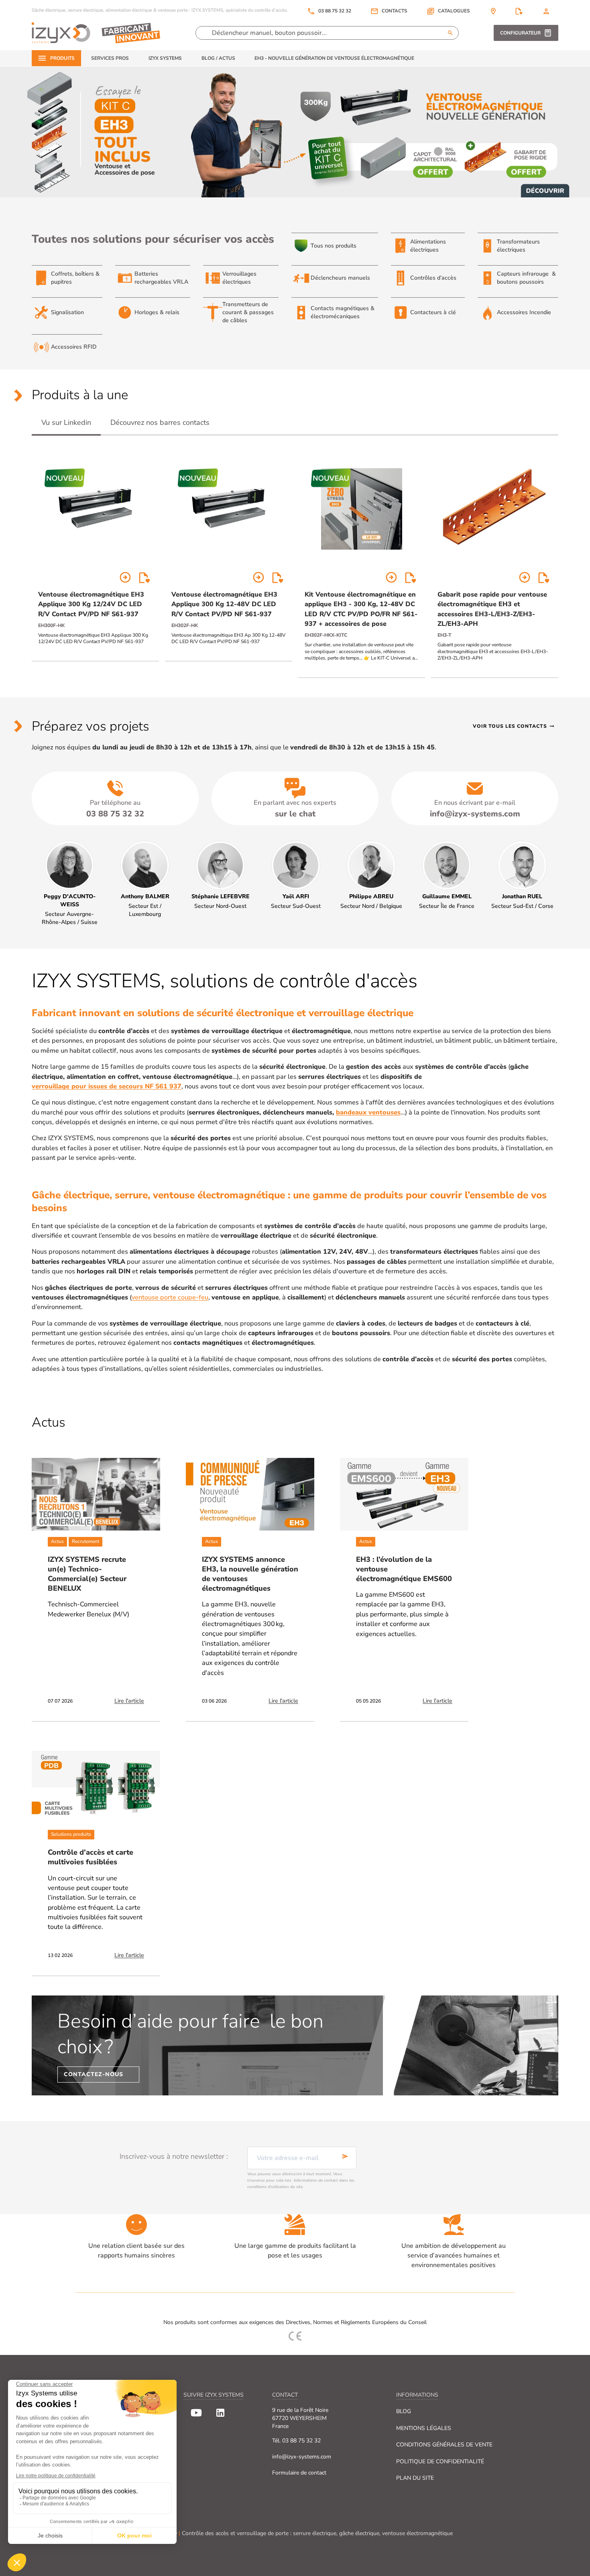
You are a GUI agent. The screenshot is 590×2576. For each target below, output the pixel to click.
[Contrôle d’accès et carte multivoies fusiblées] (96, 1787)
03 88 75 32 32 (329, 11)
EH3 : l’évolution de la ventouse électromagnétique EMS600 (404, 1569)
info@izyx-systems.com (302, 2457)
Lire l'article (129, 1701)
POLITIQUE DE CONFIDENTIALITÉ (440, 2461)
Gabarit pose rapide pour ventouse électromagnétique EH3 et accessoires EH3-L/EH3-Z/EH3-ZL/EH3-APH (492, 609)
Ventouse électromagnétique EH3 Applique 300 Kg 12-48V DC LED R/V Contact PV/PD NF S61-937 (224, 604)
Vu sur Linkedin (66, 422)
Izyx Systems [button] (165, 58)
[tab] (66, 423)
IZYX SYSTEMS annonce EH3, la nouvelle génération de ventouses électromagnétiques (250, 1574)
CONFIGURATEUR (520, 33)
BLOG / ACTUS (218, 58)
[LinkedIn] (220, 2413)
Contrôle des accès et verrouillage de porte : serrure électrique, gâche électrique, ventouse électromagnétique (317, 2533)
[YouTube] (196, 2413)
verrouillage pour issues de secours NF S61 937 (107, 1086)
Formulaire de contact (299, 2473)
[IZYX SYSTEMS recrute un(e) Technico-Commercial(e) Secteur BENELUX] (96, 1494)
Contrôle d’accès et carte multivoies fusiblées (91, 1857)
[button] (448, 11)
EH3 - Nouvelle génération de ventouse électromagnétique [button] (334, 58)
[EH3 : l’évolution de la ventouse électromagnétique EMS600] (404, 1494)
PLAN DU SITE (415, 2478)
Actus (57, 1541)
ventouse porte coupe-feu (170, 1297)
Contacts (395, 11)
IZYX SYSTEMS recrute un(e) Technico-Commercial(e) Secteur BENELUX (87, 1574)
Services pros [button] (110, 58)
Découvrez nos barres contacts (160, 422)
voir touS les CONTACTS (514, 726)
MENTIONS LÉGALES (424, 2428)
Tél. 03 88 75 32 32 (296, 2441)
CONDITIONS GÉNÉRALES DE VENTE (444, 2445)
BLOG (404, 2411)
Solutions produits (71, 1834)
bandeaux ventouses (368, 1112)
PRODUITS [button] (62, 58)
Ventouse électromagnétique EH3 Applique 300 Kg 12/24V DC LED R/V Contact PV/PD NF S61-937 (91, 604)
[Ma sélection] (519, 11)
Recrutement (85, 1541)
